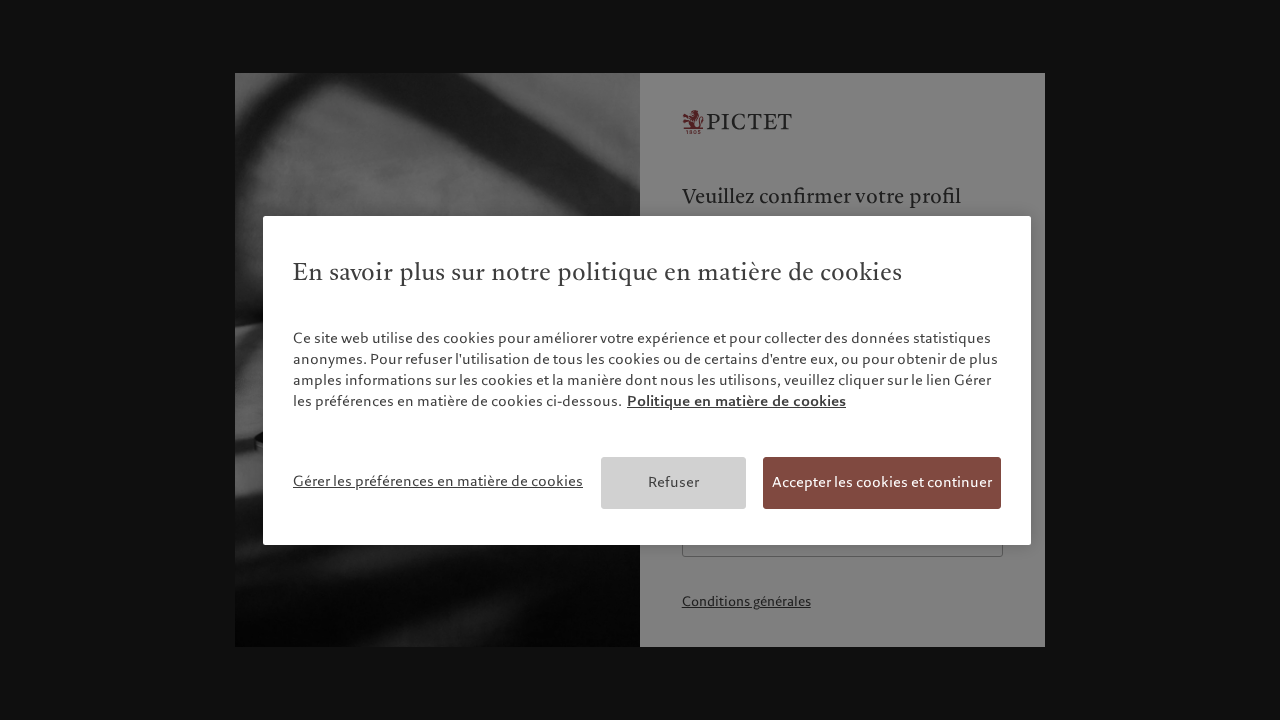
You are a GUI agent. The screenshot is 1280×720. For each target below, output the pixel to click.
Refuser (673, 482)
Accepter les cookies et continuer (882, 482)
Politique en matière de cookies (736, 401)
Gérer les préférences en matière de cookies (438, 481)
